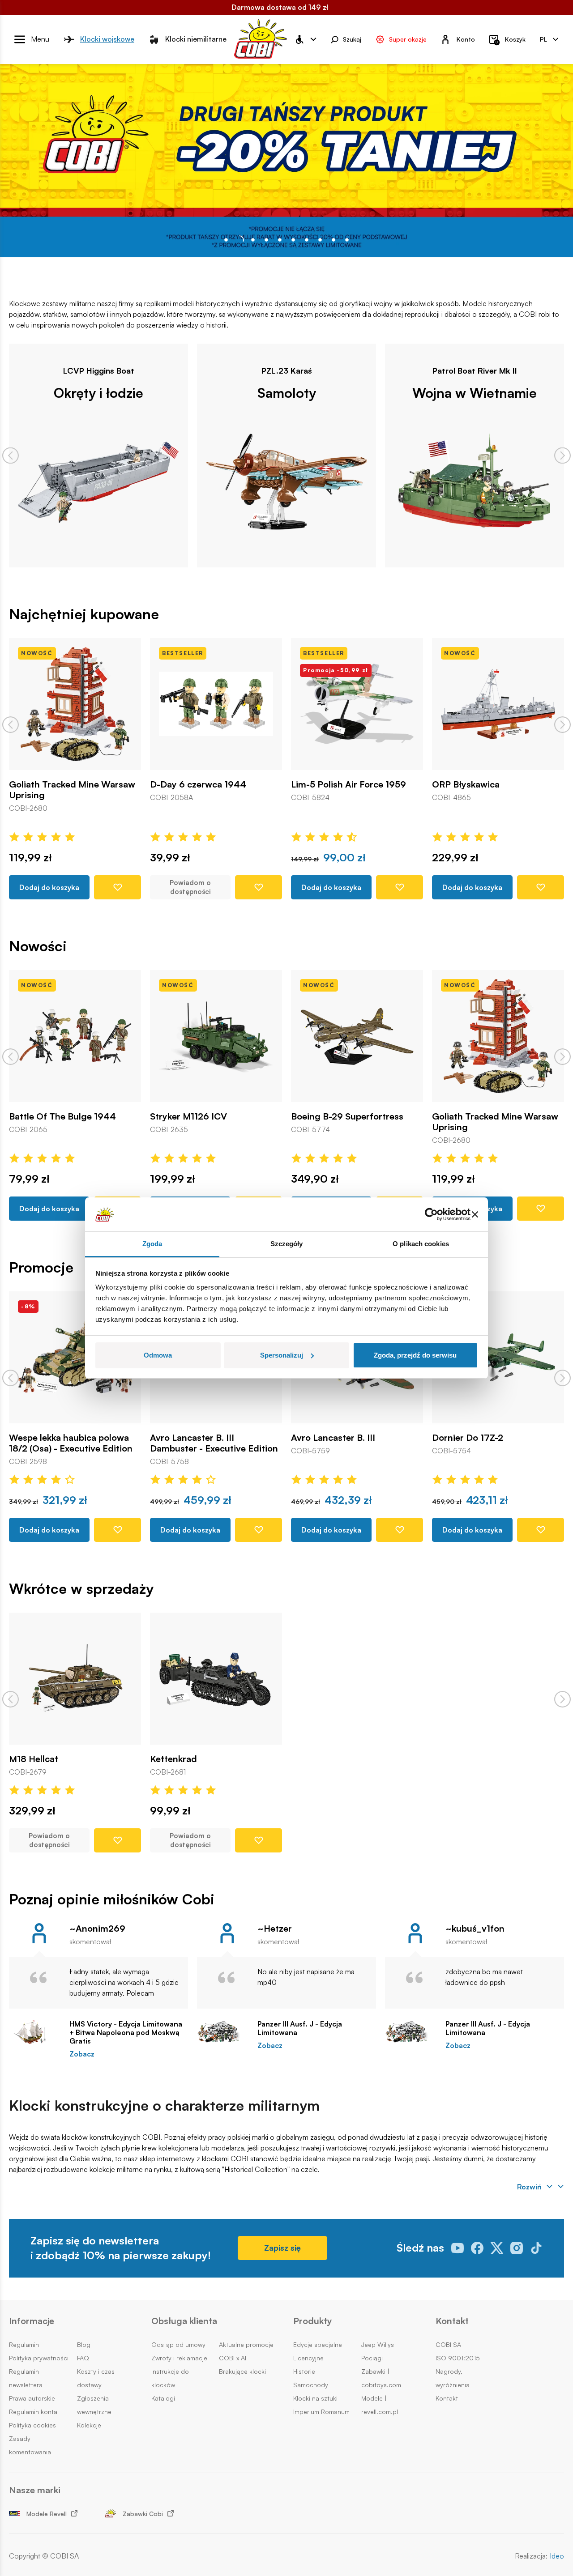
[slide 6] (307, 240)
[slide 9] (347, 240)
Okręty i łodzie (98, 392)
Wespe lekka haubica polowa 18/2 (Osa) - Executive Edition (71, 1443)
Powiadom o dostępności (190, 887)
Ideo (557, 2556)
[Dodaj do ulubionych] (118, 887)
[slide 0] (226, 240)
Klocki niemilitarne (196, 39)
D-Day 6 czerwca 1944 (198, 784)
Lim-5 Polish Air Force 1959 (349, 784)
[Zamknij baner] (475, 1214)
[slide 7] (320, 240)
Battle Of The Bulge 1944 (62, 1116)
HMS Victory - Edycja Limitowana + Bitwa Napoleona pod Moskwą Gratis (126, 2033)
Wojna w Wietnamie (475, 392)
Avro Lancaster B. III (333, 1438)
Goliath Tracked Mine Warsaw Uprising (72, 790)
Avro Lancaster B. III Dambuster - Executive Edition (214, 1443)
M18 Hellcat (34, 1759)
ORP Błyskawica (466, 784)
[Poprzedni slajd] (11, 455)
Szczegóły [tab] (287, 1244)
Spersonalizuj (282, 1355)
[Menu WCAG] (305, 39)
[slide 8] (334, 240)
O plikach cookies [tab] (421, 1244)
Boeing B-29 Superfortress (347, 1116)
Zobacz (82, 2054)
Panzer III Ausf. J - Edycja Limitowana (300, 2028)
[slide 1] (239, 240)
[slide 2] (253, 240)
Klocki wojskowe (107, 39)
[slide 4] (280, 240)
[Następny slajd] (562, 455)
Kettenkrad (173, 1759)
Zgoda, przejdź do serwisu (415, 1355)
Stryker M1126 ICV (188, 1116)
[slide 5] (293, 240)
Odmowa (158, 1355)
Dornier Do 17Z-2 (468, 1438)
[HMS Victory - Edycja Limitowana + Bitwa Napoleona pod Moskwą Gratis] (35, 2032)
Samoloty (287, 392)
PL (543, 39)
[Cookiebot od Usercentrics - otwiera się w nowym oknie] (431, 1214)
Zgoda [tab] (152, 1244)
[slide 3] (266, 240)
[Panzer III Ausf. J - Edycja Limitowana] (223, 2032)
